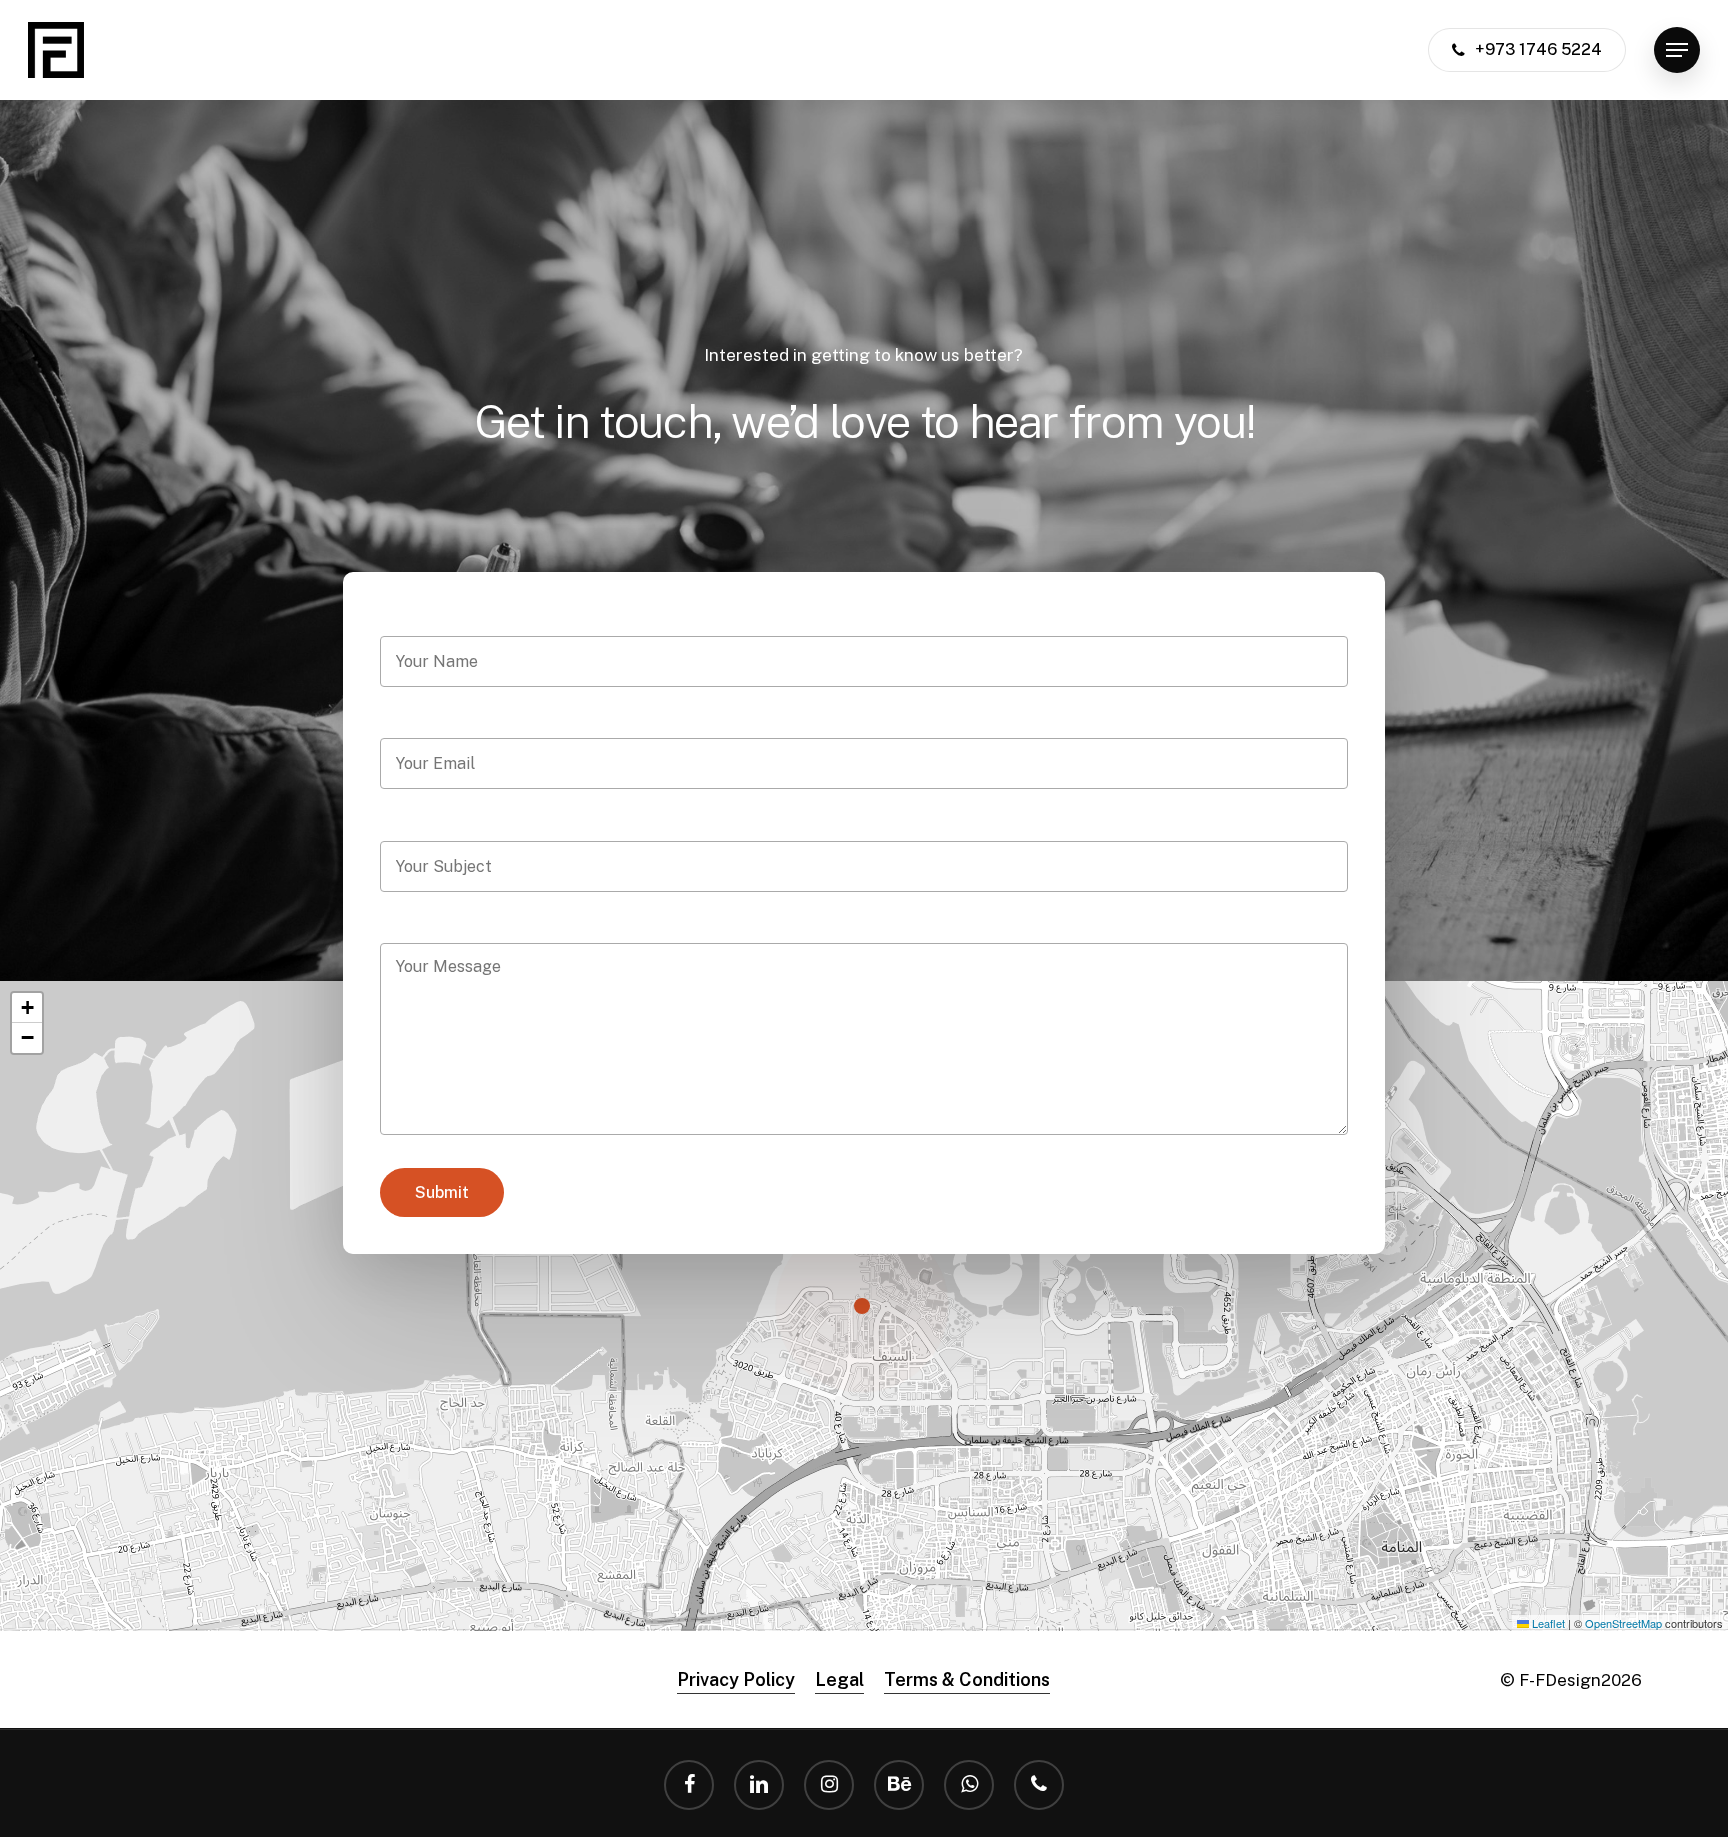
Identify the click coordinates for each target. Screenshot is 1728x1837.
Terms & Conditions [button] (967, 1679)
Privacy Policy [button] (736, 1679)
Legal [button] (839, 1679)
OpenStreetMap (1623, 1623)
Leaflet (1547, 1623)
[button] (1677, 50)
